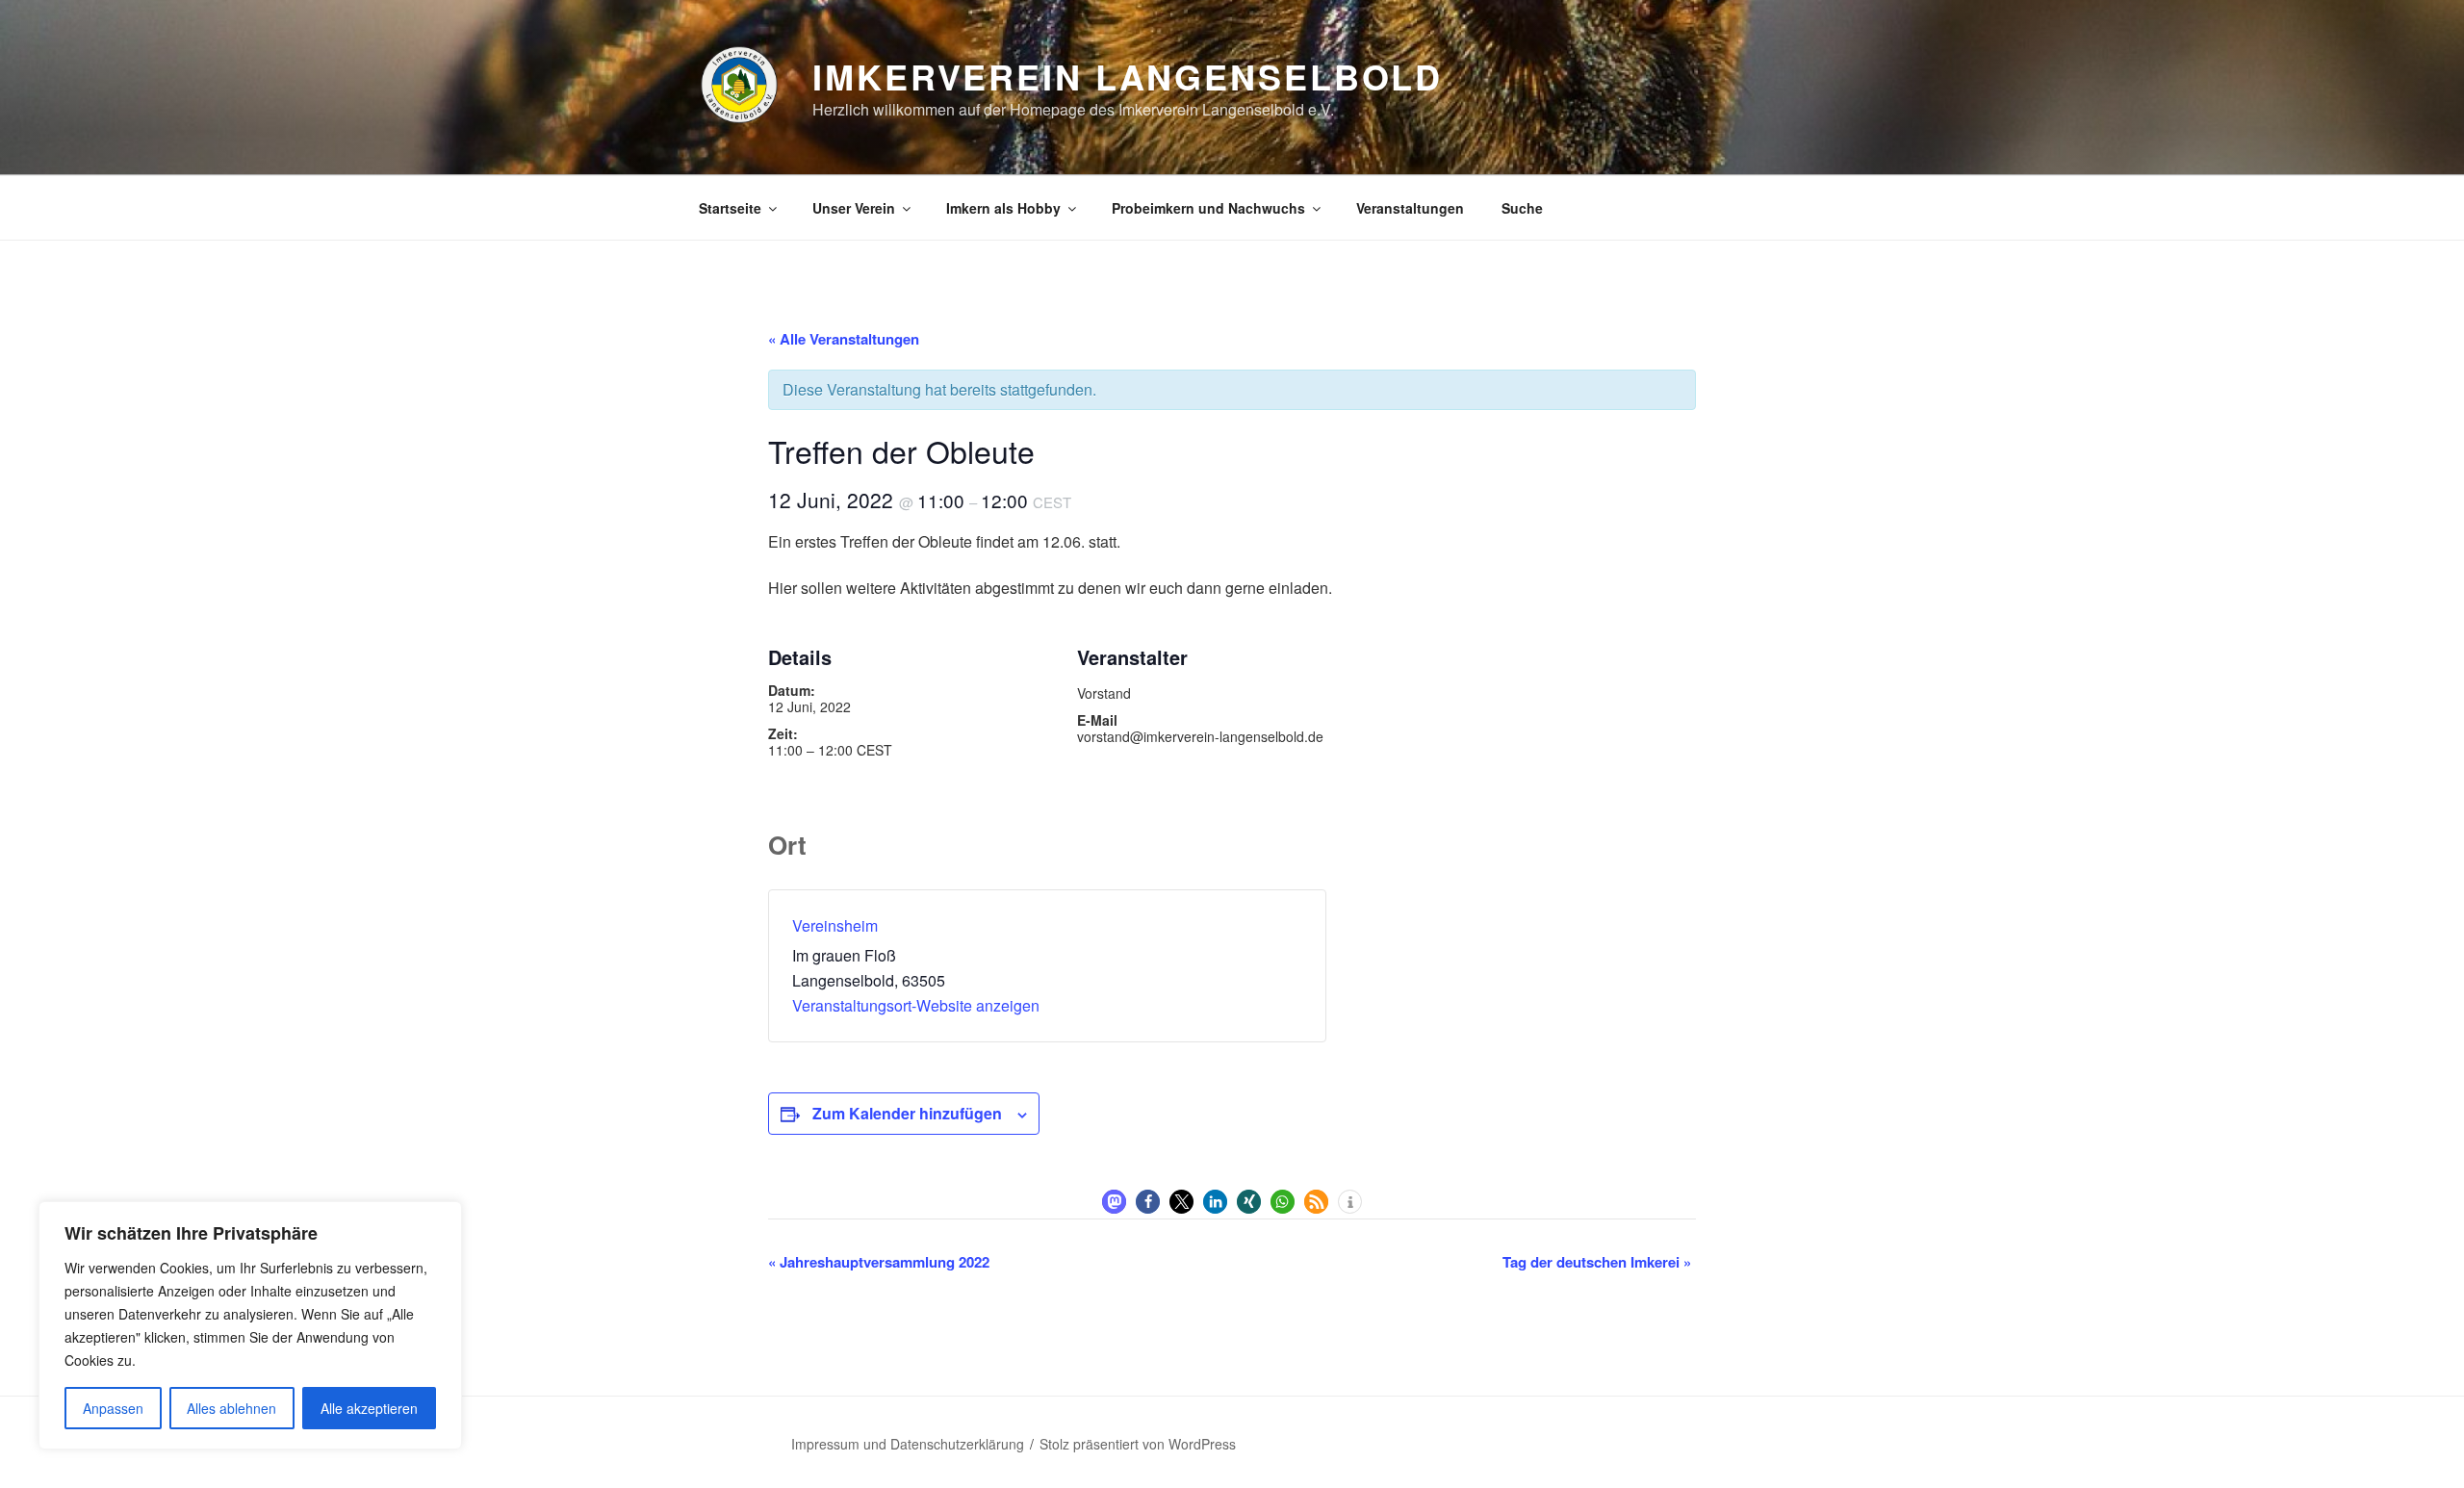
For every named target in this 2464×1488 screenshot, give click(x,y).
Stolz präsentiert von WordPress (1138, 1444)
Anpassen (113, 1408)
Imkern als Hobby (1003, 208)
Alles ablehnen (231, 1408)
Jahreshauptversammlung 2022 (879, 1262)
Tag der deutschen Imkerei (1597, 1262)
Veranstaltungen (1410, 208)
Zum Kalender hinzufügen (907, 1113)
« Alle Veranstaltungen (844, 339)
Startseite (730, 208)
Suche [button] (1522, 208)
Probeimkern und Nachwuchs (1208, 208)
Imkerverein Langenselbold (1128, 76)
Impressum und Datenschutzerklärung (908, 1444)
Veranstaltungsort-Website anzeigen (916, 1005)
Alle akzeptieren (369, 1408)
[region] (250, 1325)
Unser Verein (854, 208)
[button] (1114, 1202)
